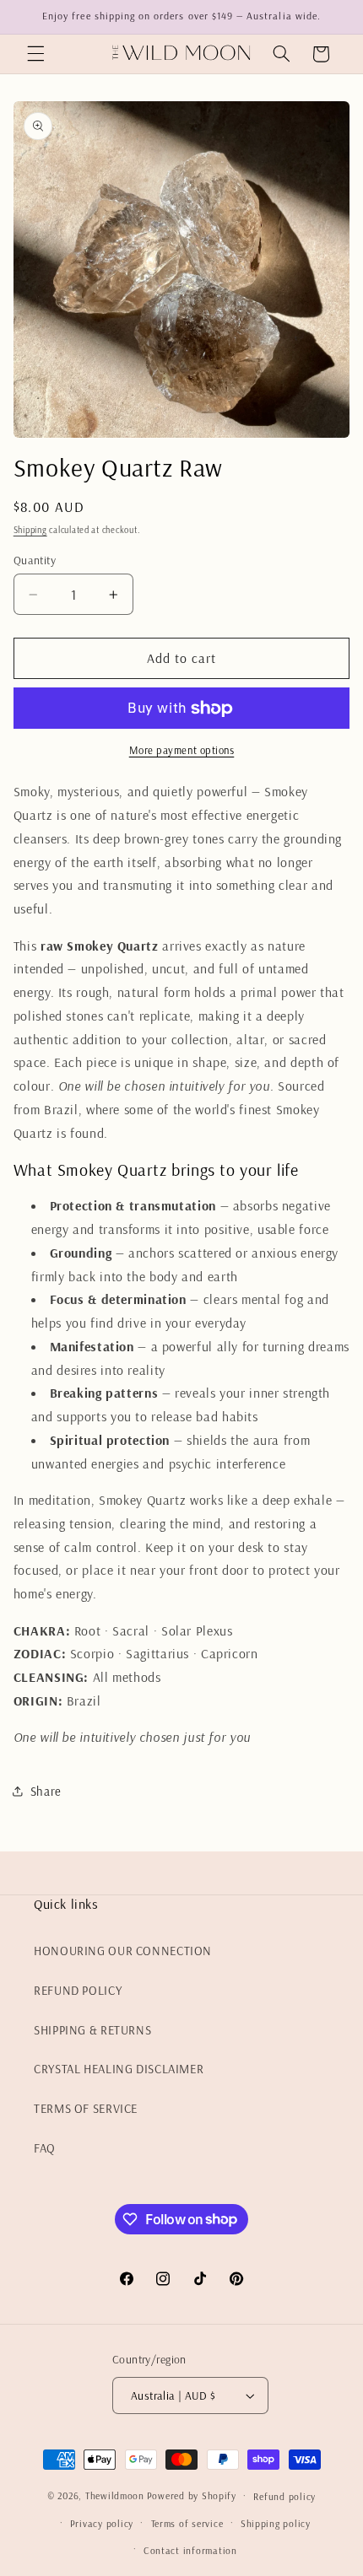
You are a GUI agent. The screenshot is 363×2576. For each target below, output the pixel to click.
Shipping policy (276, 2523)
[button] (35, 54)
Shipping (30, 530)
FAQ (45, 2148)
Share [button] (46, 1791)
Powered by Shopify (192, 2495)
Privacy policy (102, 2523)
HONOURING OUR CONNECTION (123, 1951)
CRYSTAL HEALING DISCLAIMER (119, 2069)
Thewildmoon (115, 2495)
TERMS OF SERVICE (86, 2108)
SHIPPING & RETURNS (92, 2030)
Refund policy (284, 2496)
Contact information (190, 2550)
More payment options (182, 750)
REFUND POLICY (78, 1990)
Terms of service (187, 2523)
